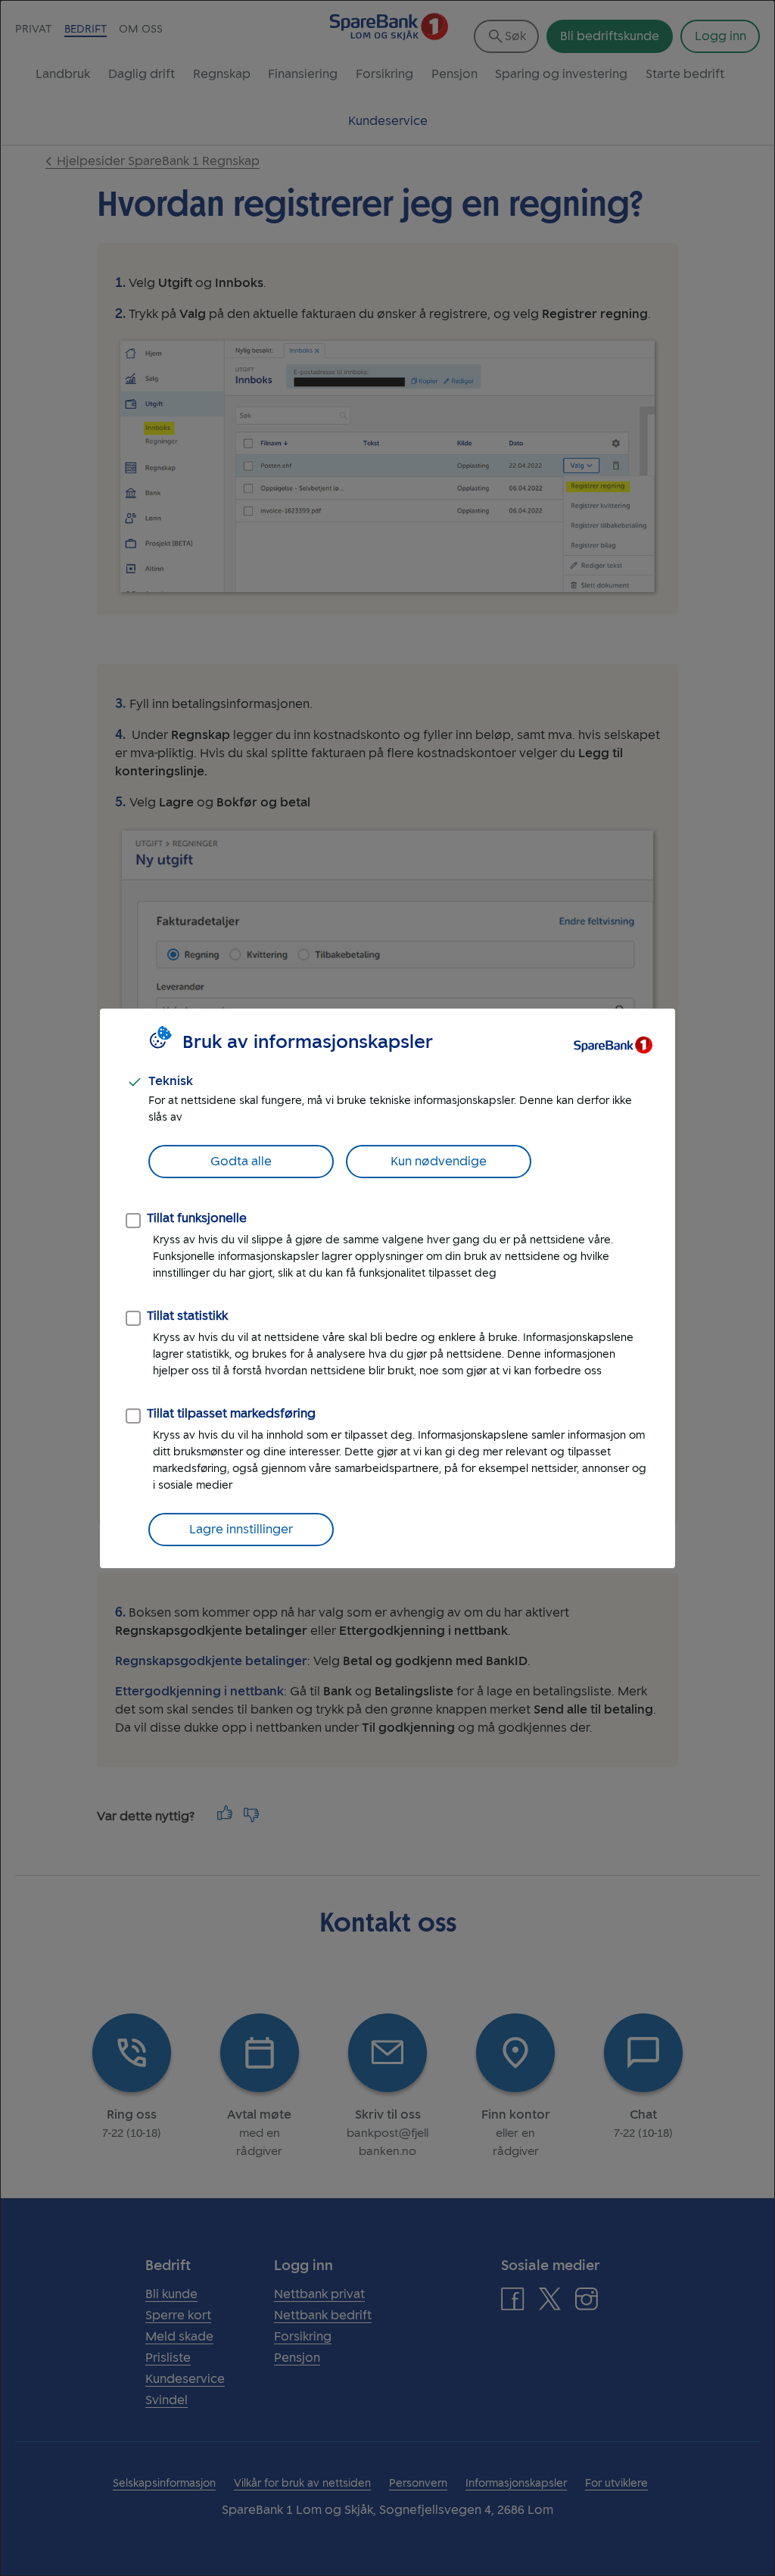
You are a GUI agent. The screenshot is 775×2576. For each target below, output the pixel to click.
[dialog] (387, 1288)
